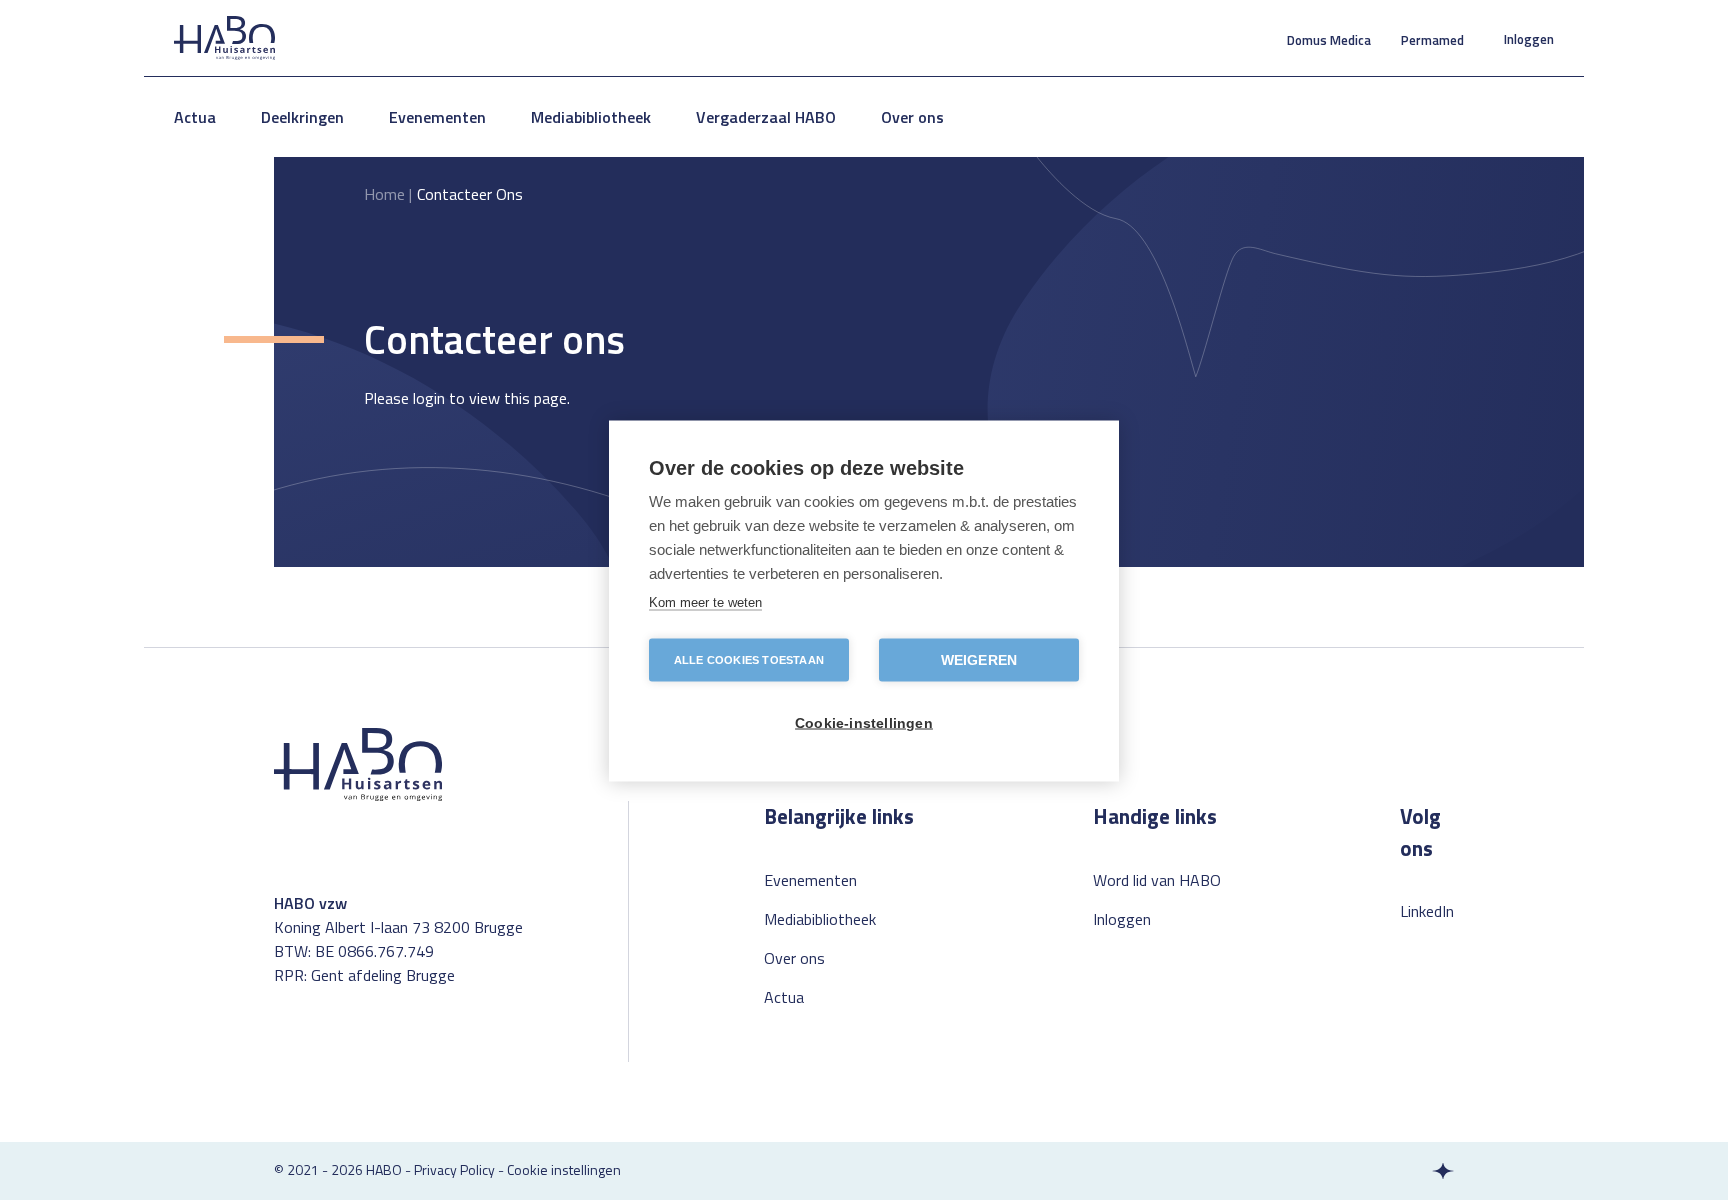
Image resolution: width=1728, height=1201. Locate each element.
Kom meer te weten (705, 601)
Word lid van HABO (1157, 880)
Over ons (912, 117)
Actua (195, 117)
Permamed (1432, 40)
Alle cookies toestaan (749, 659)
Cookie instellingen (564, 1169)
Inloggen (1529, 39)
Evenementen (437, 117)
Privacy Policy (454, 1169)
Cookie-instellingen (864, 722)
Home (384, 194)
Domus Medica (1329, 40)
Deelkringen (302, 117)
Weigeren (979, 659)
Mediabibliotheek (591, 117)
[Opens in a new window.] (1405, 1171)
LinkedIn (1427, 911)
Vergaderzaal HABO (766, 117)
